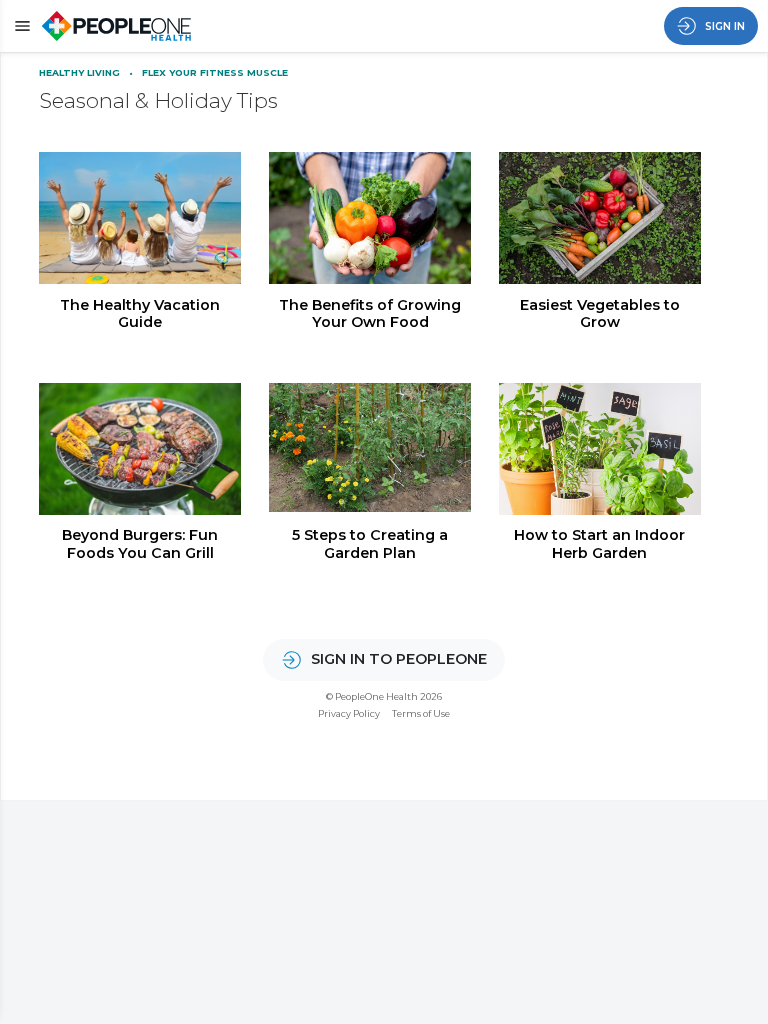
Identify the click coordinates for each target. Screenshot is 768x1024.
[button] (19, 25)
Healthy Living (81, 72)
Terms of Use (421, 713)
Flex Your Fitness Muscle (215, 72)
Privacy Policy (349, 713)
